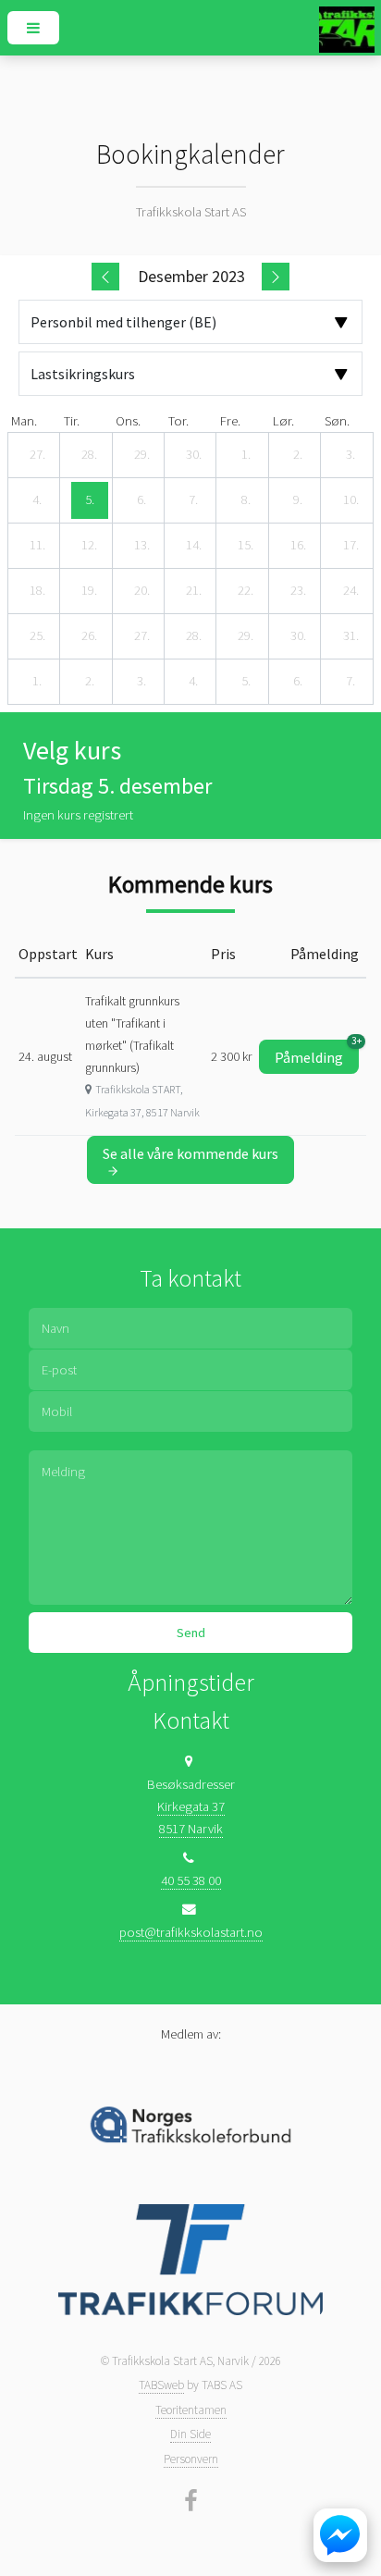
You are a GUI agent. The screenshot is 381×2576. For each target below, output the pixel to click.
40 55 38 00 (191, 1880)
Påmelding (317, 1053)
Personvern (191, 2459)
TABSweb (161, 2385)
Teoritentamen (191, 2410)
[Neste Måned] (276, 277)
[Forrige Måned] (105, 277)
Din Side (190, 2434)
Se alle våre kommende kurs (190, 1153)
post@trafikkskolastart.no (191, 1932)
